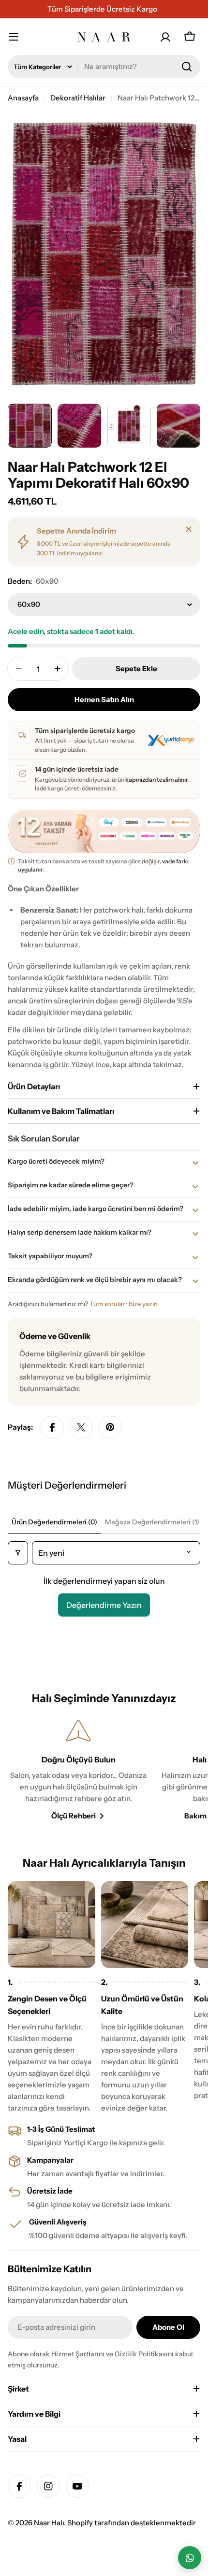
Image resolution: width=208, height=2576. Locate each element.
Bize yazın (143, 1304)
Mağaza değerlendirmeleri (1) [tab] (152, 1522)
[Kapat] (189, 529)
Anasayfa (23, 98)
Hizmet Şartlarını (78, 2354)
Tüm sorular (107, 1304)
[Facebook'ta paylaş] (52, 1427)
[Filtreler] (18, 1553)
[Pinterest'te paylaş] (110, 1427)
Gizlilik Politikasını (144, 2354)
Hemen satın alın (104, 699)
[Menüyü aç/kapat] (18, 37)
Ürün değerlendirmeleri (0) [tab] (54, 1522)
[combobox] (104, 67)
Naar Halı (49, 2523)
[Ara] (187, 67)
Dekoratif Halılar (78, 98)
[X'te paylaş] (81, 1427)
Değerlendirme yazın (104, 1605)
